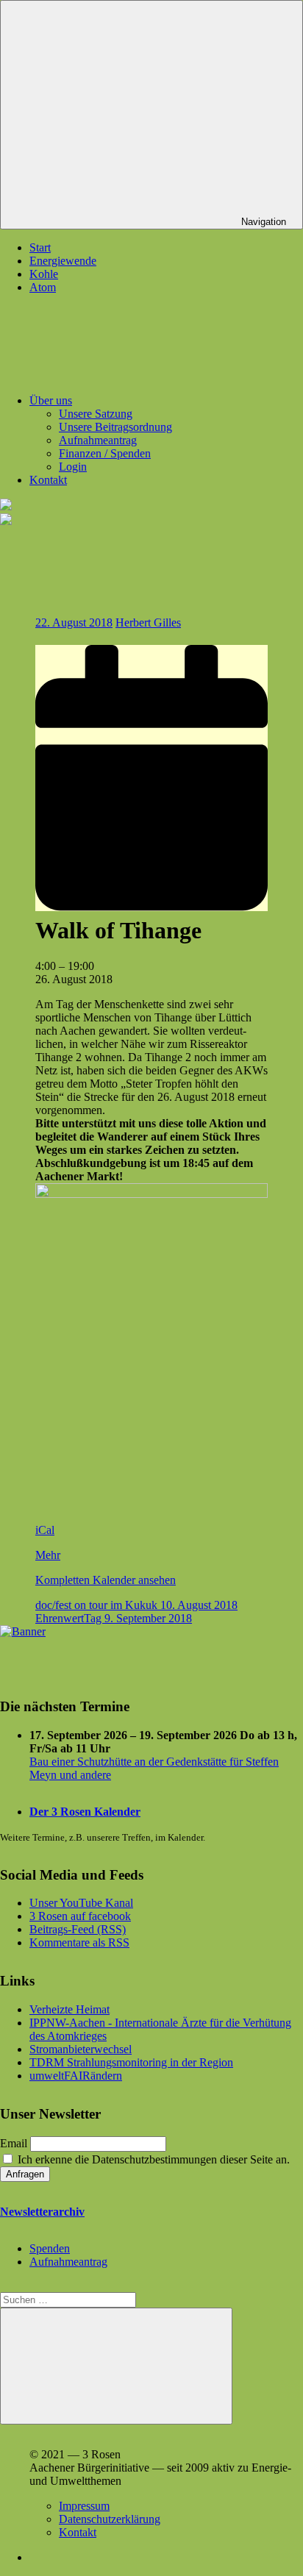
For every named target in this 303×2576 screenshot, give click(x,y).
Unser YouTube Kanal (81, 1903)
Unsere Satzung (96, 414)
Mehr (48, 1555)
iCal (45, 1530)
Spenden (50, 2248)
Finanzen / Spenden (105, 453)
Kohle (44, 274)
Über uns (51, 400)
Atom (43, 287)
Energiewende (63, 261)
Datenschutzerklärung (110, 2519)
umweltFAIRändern (76, 2076)
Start (40, 247)
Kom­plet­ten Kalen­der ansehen (106, 1580)
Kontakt (48, 480)
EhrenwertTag (114, 1618)
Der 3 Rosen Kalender (85, 1812)
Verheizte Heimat (69, 2009)
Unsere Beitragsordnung (115, 427)
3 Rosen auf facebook (80, 1916)
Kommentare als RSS (79, 1942)
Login (73, 467)
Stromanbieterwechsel (81, 2049)
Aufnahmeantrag (98, 440)
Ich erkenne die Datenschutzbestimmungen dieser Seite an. (152, 2159)
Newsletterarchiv (42, 2212)
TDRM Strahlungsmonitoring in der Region (131, 2062)
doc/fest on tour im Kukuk (136, 1605)
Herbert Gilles (148, 622)
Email (14, 2143)
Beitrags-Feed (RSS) (78, 1929)
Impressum (84, 2506)
